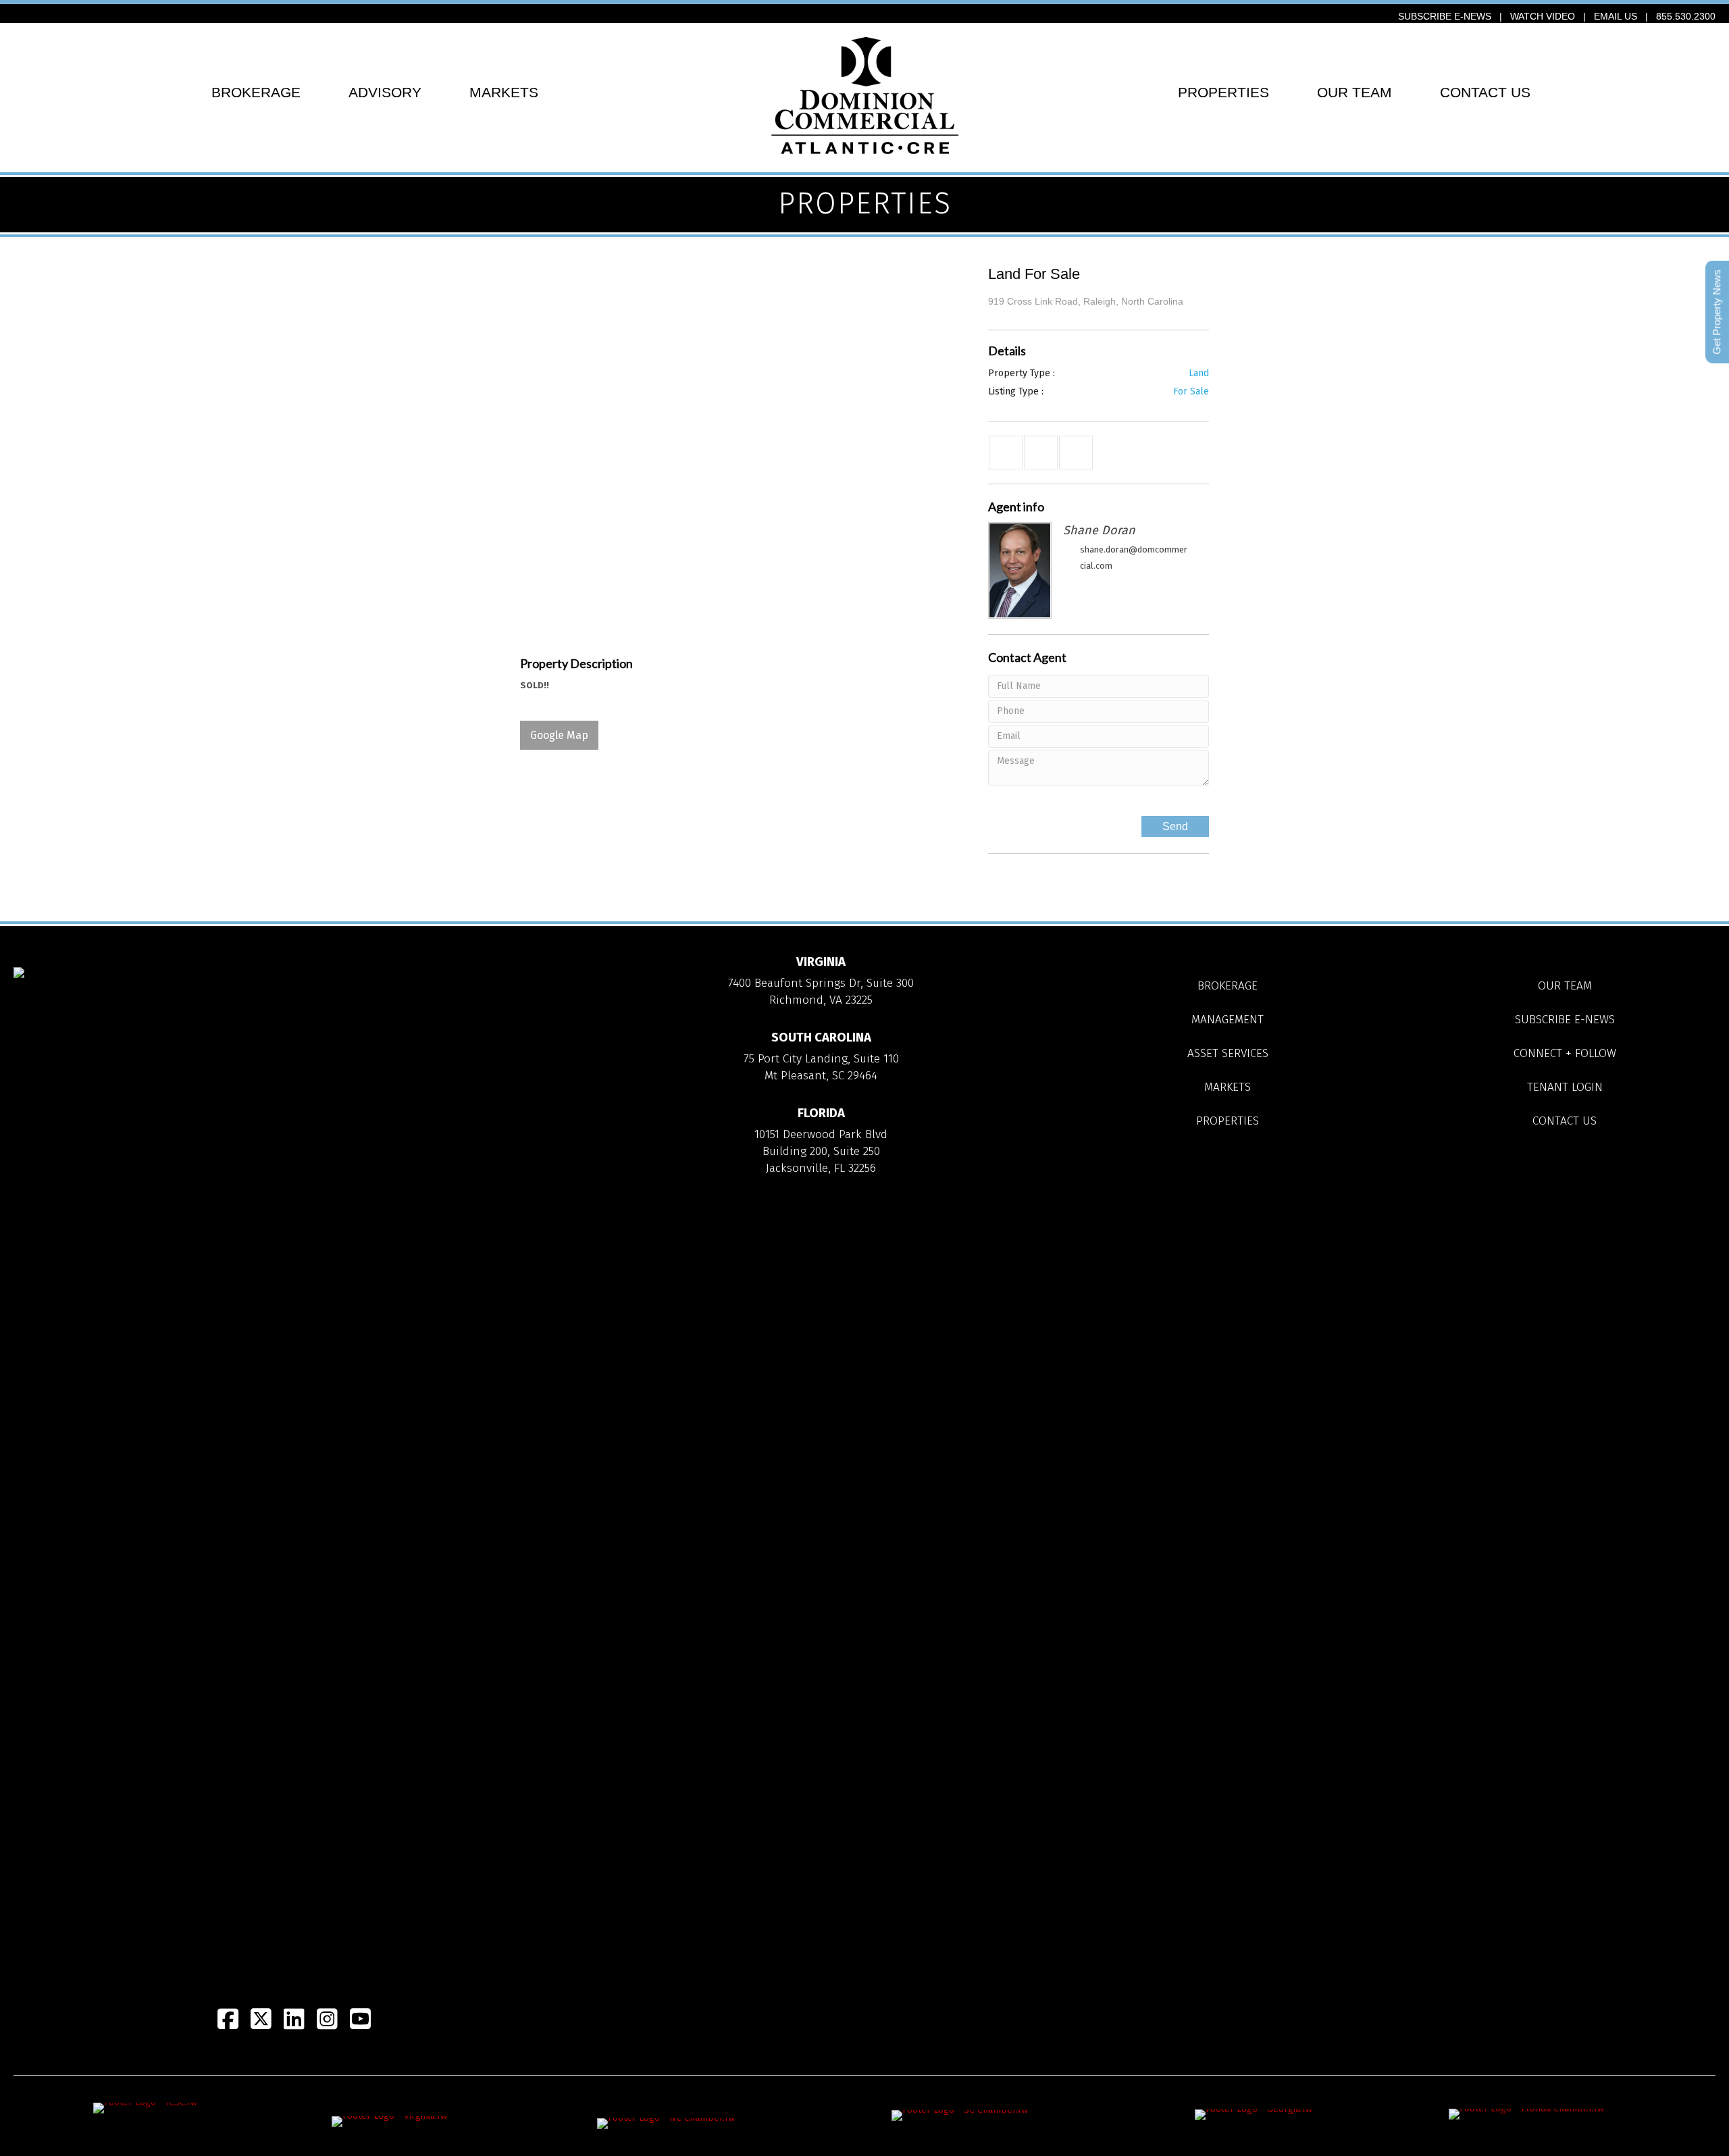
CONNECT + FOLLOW (1565, 1053)
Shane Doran (1099, 530)
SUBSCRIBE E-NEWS (1445, 16)
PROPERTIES (1223, 92)
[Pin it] (1076, 453)
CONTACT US (1485, 92)
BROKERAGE (256, 92)
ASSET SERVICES (1228, 1053)
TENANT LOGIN (1565, 1087)
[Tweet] (1041, 453)
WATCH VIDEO (1543, 16)
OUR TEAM (1354, 92)
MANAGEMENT (1228, 1020)
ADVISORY (385, 92)
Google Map (559, 735)
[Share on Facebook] (1006, 453)
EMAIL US (1616, 16)
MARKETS (504, 92)
